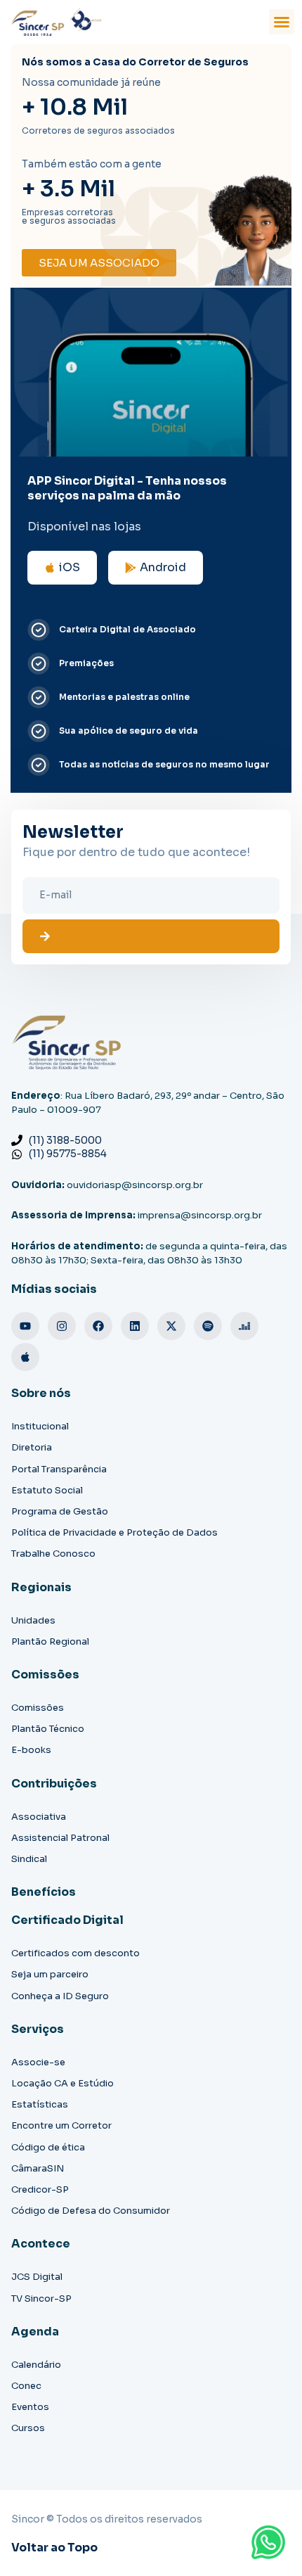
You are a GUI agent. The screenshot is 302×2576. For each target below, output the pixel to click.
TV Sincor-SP (41, 2298)
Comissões (38, 1708)
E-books (31, 1750)
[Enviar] (151, 936)
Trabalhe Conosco (53, 1554)
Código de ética (48, 2147)
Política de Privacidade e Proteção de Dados (114, 1532)
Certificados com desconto (75, 1953)
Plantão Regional (50, 1641)
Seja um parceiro (50, 1974)
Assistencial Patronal (60, 1838)
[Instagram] (62, 1326)
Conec (26, 2386)
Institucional (40, 1426)
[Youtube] (25, 1326)
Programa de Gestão (60, 1511)
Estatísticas (40, 2104)
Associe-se (38, 2062)
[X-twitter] (171, 1326)
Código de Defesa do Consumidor (91, 2211)
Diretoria (32, 1447)
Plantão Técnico (48, 1729)
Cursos (28, 2428)
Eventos (30, 2407)
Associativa (39, 1817)
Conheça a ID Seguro (60, 1996)
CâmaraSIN (38, 2168)
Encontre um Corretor (61, 2125)
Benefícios (44, 1892)
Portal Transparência (59, 1469)
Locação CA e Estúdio (63, 2083)
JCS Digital (37, 2277)
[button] (282, 22)
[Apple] (25, 1357)
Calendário (36, 2365)
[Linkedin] (135, 1326)
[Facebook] (98, 1326)
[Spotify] (208, 1326)
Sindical (29, 1859)
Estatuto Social (47, 1490)
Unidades (33, 1620)
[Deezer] (244, 1326)
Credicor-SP (40, 2189)
